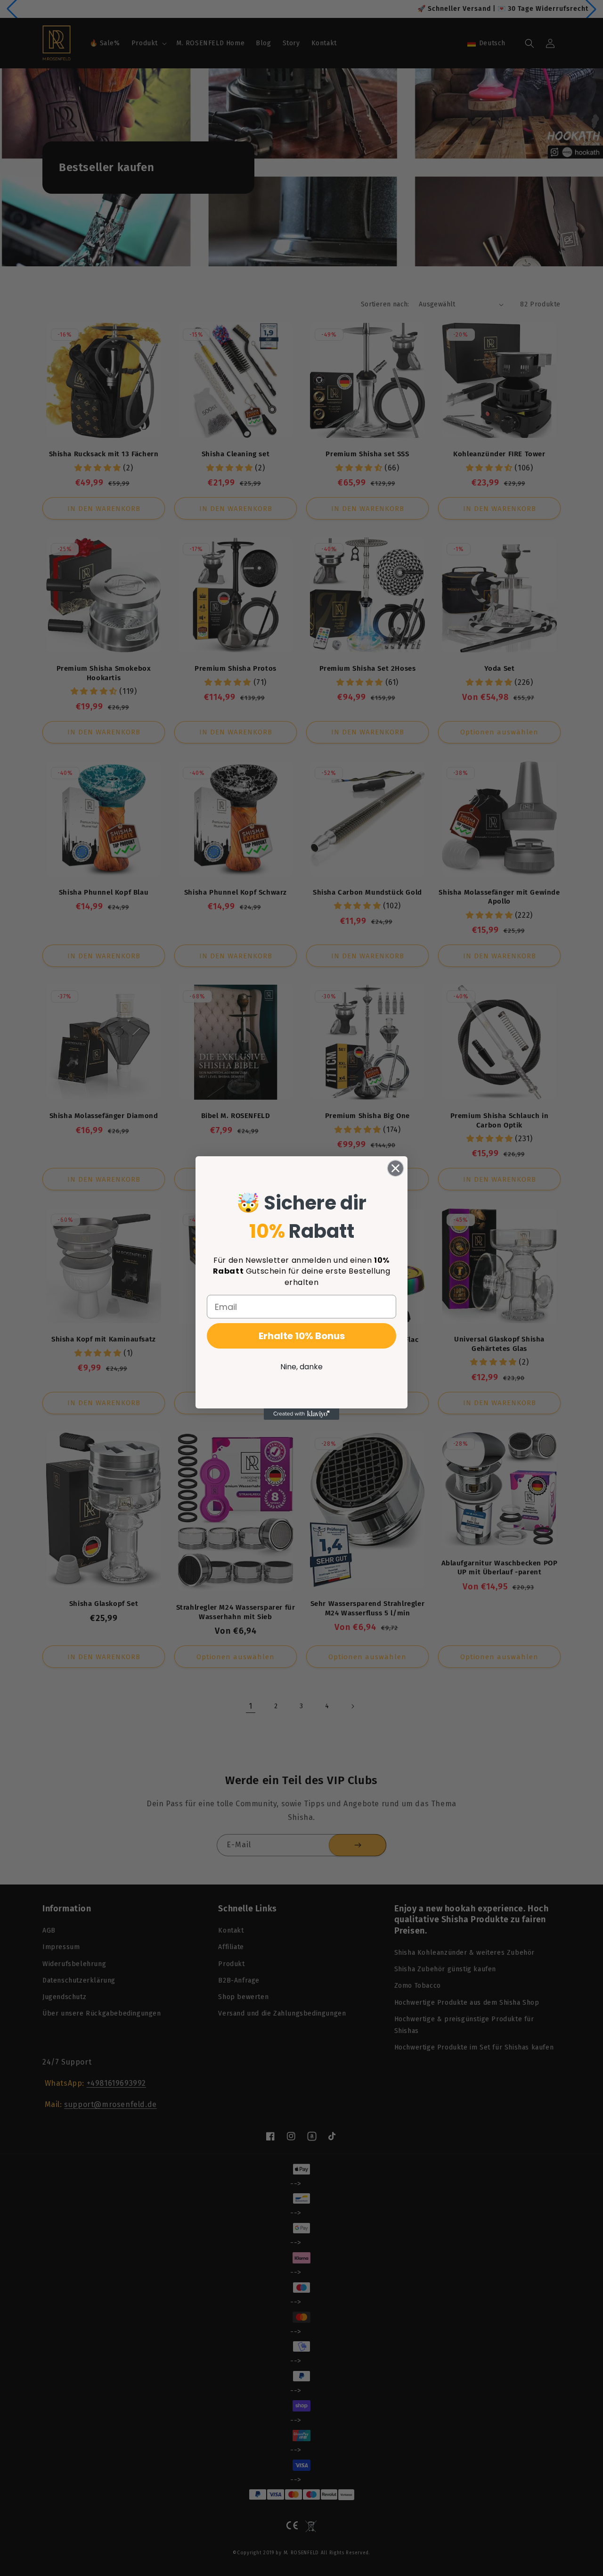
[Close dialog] (395, 1168)
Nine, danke (301, 1367)
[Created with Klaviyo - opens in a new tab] (301, 1414)
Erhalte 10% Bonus (302, 1336)
